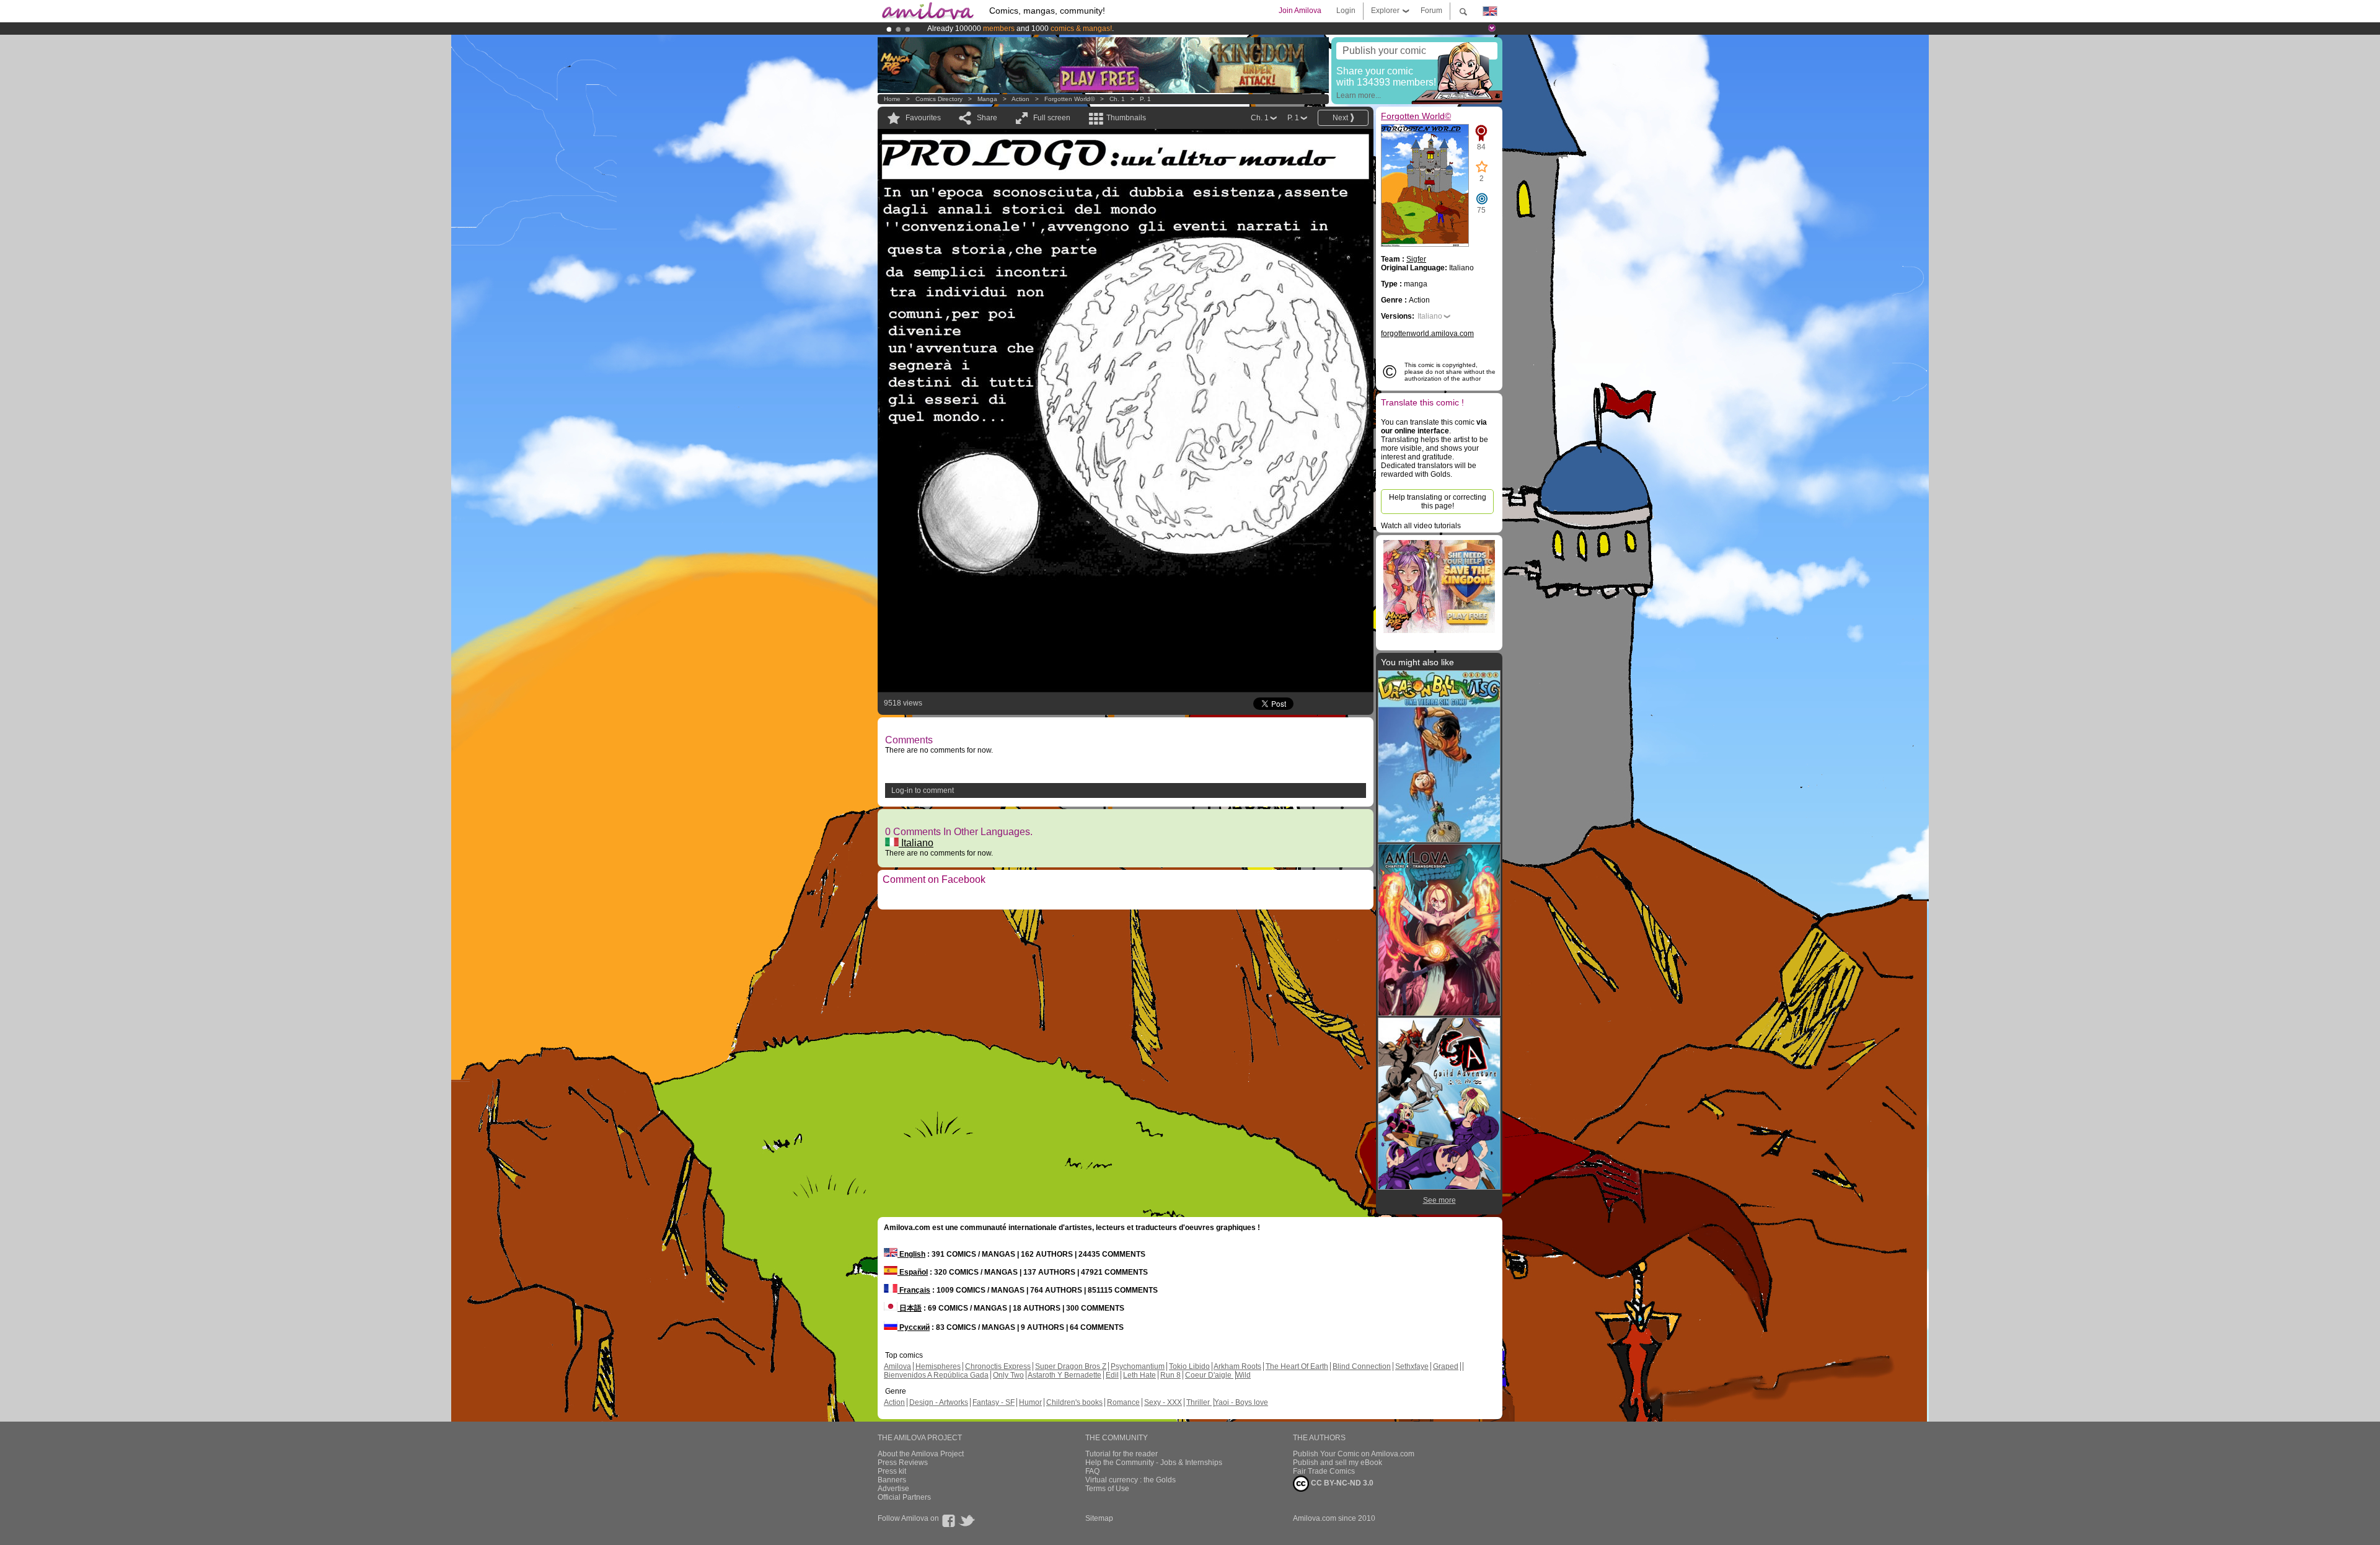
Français (914, 1290)
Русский (914, 1327)
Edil (1112, 1375)
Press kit (892, 1471)
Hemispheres (938, 1366)
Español (913, 1272)
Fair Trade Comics (1324, 1471)
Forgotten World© (1069, 99)
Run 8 (1170, 1375)
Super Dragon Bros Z (1071, 1366)
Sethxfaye (1412, 1366)
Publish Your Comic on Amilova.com (1354, 1454)
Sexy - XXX (1163, 1402)
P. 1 (1145, 99)
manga (987, 99)
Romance (1123, 1402)
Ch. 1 (1117, 99)
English (911, 1254)
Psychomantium (1138, 1366)
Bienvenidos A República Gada (936, 1375)
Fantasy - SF (994, 1402)
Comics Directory (939, 99)
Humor (1030, 1402)
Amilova (897, 1366)
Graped (1446, 1366)
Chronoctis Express (998, 1366)
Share (987, 118)
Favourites (923, 118)
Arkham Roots (1237, 1366)
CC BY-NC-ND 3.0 (1341, 1483)
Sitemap (1099, 1518)
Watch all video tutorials (1421, 526)
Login (1346, 11)
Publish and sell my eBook (1338, 1463)
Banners (892, 1480)
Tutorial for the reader (1122, 1454)
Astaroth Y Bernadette (1064, 1375)
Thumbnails (1126, 118)
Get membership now (1134, 29)
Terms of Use (1107, 1489)
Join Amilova (1300, 11)
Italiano (916, 843)
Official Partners (904, 1497)
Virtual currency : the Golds (1130, 1480)
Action (1020, 99)
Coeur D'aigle (1209, 1375)
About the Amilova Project (921, 1454)
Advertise (893, 1489)
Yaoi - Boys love (1241, 1402)
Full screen (1052, 118)
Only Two (1008, 1375)
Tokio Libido (1189, 1366)
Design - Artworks (939, 1402)
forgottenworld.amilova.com (1427, 334)
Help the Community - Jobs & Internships (1154, 1463)
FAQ (1092, 1471)
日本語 (910, 1308)
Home (892, 99)
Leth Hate (1139, 1375)
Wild (1243, 1375)
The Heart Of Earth (1297, 1366)
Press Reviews (903, 1463)
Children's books (1074, 1402)
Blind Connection (1362, 1366)
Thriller (1199, 1402)
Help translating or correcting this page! (1438, 502)
